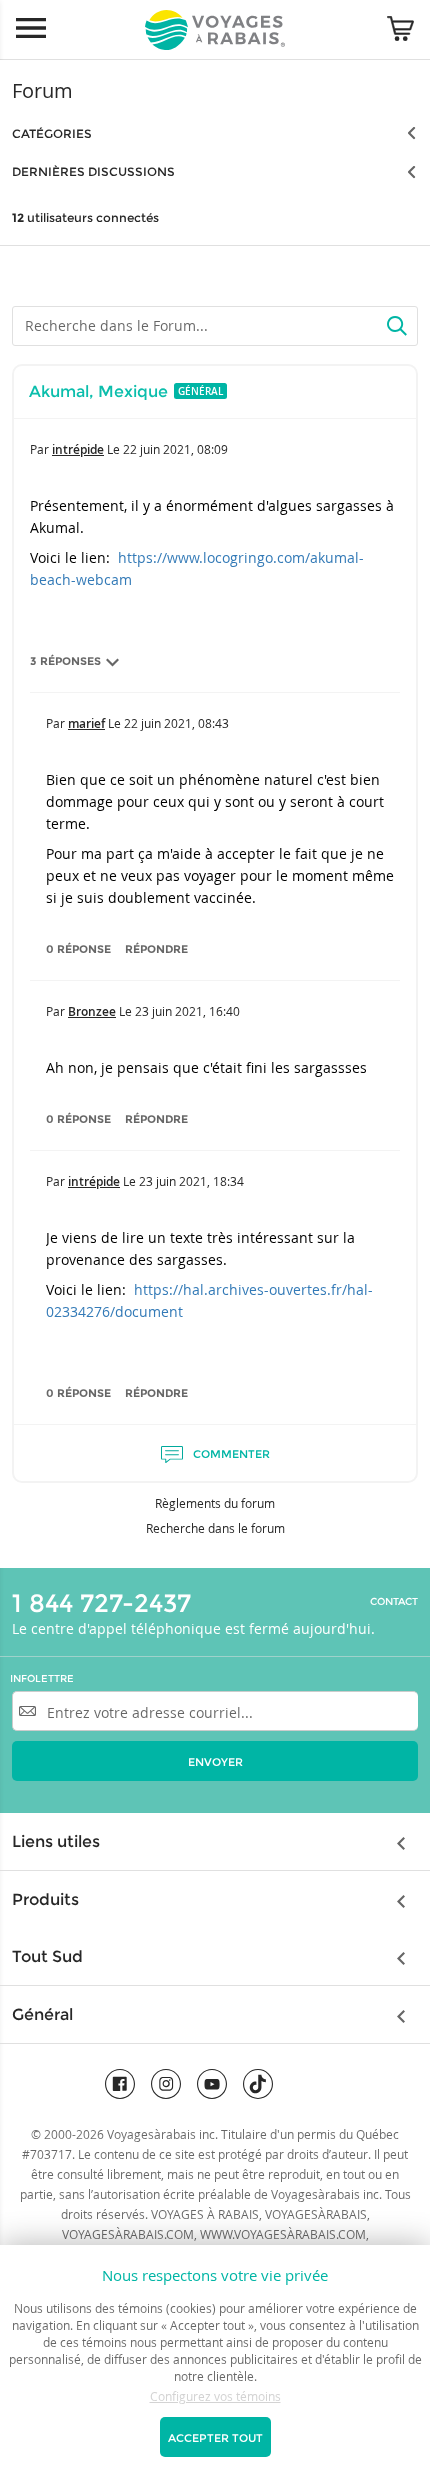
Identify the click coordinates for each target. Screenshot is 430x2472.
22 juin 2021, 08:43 (176, 723)
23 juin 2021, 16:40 (187, 1011)
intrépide (78, 449)
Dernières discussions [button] (93, 171)
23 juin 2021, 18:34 (191, 1181)
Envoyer (215, 1762)
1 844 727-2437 (101, 1603)
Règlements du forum (215, 1503)
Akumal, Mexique (98, 391)
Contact (394, 1602)
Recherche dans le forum (215, 1528)
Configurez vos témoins (215, 2396)
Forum (42, 90)
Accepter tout (215, 2438)
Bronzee (92, 1011)
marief (86, 723)
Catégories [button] (52, 133)
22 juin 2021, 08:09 (175, 449)
